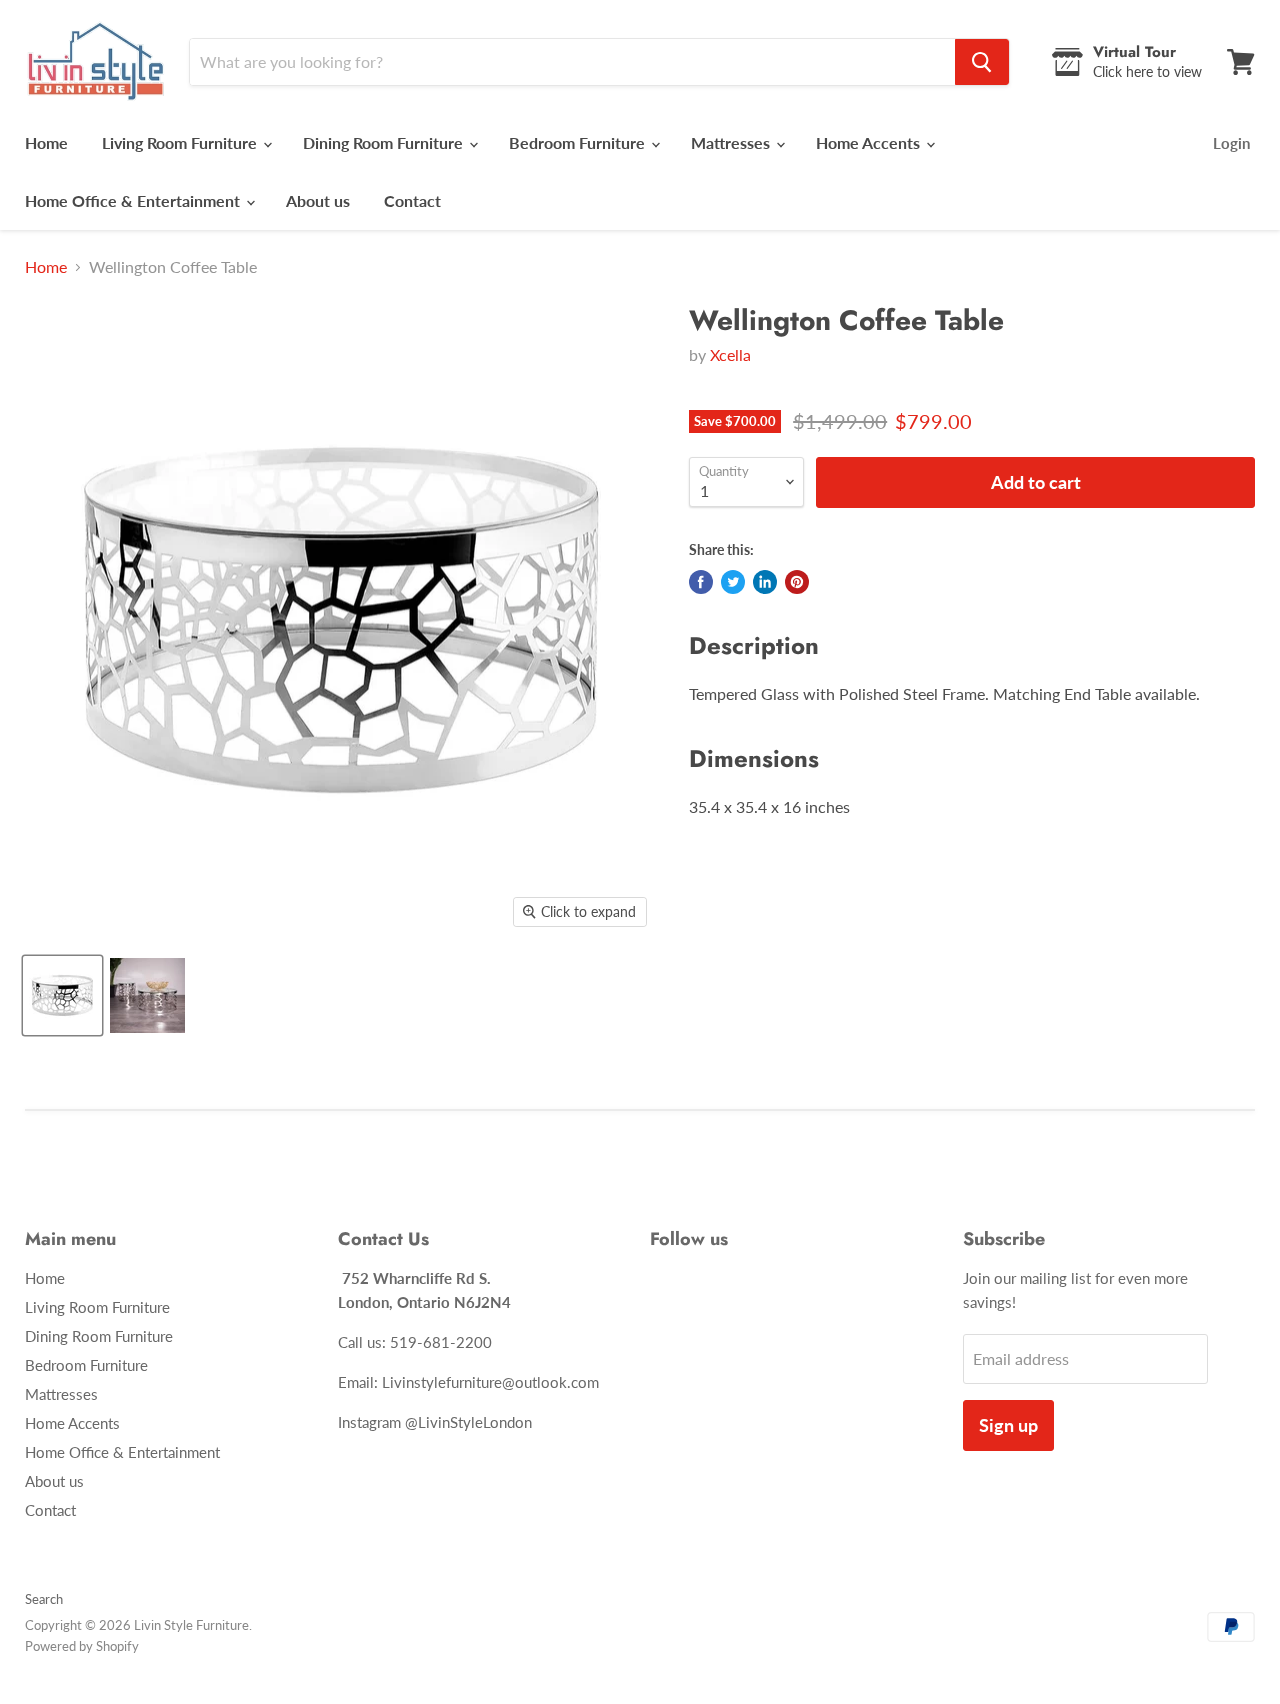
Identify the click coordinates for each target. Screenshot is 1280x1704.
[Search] (982, 62)
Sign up (1008, 1425)
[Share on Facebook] (701, 582)
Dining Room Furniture (385, 142)
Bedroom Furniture (579, 142)
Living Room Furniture (181, 142)
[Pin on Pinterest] (797, 582)
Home (46, 142)
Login (1231, 143)
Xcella (730, 354)
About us (318, 200)
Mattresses (732, 142)
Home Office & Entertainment (134, 200)
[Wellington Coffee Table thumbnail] (62, 995)
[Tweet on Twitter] (733, 582)
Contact (412, 200)
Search (44, 1599)
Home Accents (870, 142)
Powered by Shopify (82, 1646)
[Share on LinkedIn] (765, 582)
